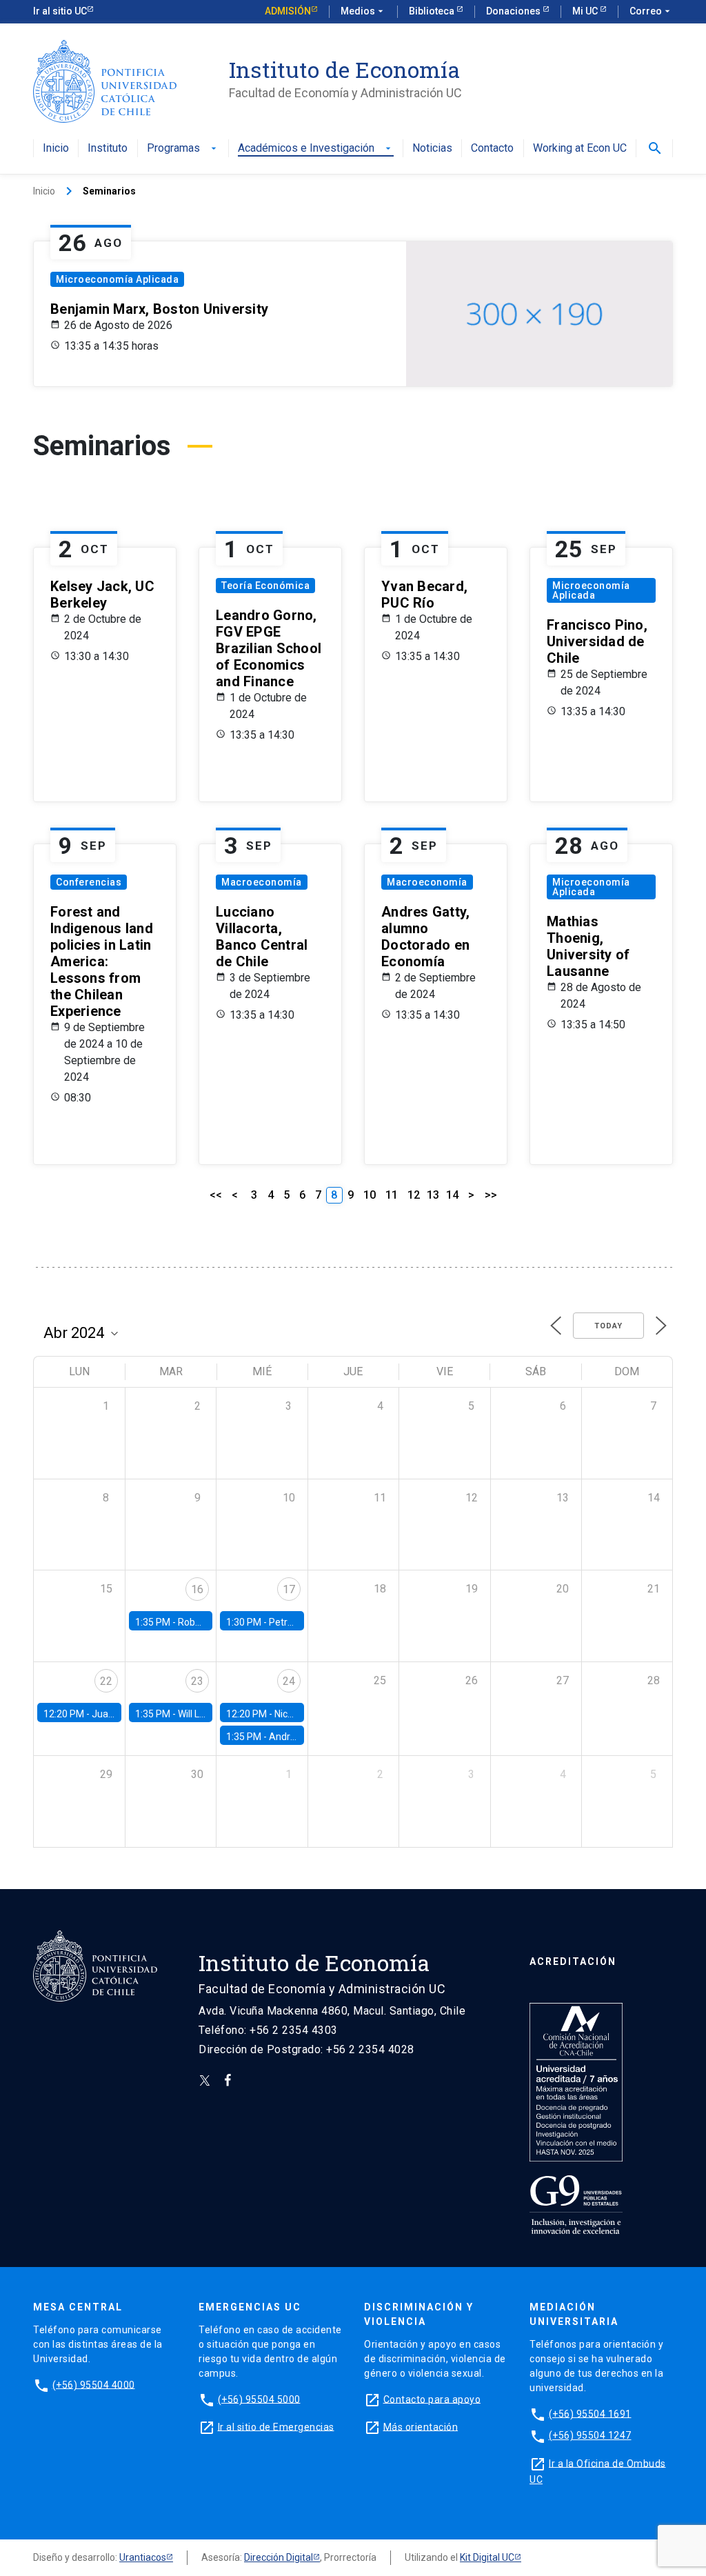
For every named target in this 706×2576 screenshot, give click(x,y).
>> (491, 1195)
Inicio (56, 149)
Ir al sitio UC (60, 11)
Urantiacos (143, 2557)
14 (452, 1195)
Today (608, 1326)
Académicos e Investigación (316, 149)
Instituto (108, 149)
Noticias (432, 149)
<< (216, 1195)
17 (289, 1589)
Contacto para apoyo (432, 2399)
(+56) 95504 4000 (94, 2384)
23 (197, 1681)
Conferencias (89, 882)
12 (414, 1195)
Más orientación (421, 2426)
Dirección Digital (279, 2557)
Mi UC (586, 11)
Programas (183, 149)
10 (370, 1195)
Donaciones (514, 11)
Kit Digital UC (487, 2557)
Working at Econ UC (580, 149)
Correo (651, 11)
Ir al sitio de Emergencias (276, 2426)
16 (197, 1589)
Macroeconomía (262, 882)
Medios (363, 11)
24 (289, 1681)
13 (433, 1195)
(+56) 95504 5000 (259, 2399)
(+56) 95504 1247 (590, 2435)
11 (392, 1195)
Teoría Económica (265, 586)
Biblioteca (433, 11)
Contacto (492, 149)
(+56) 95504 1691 (590, 2413)
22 (106, 1681)
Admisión (288, 11)
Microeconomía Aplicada (117, 279)
